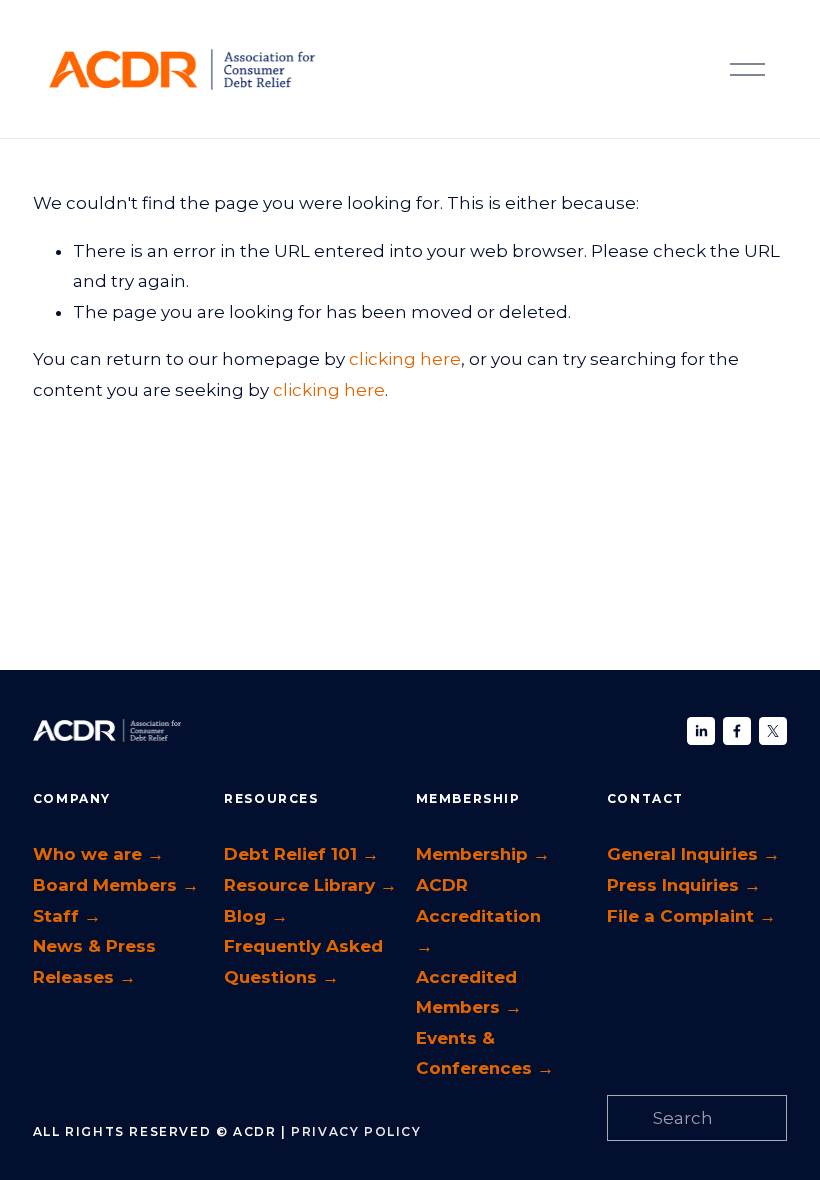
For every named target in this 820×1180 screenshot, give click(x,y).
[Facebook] (737, 731)
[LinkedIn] (701, 731)
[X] (773, 731)
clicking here (405, 359)
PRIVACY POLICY (356, 1131)
